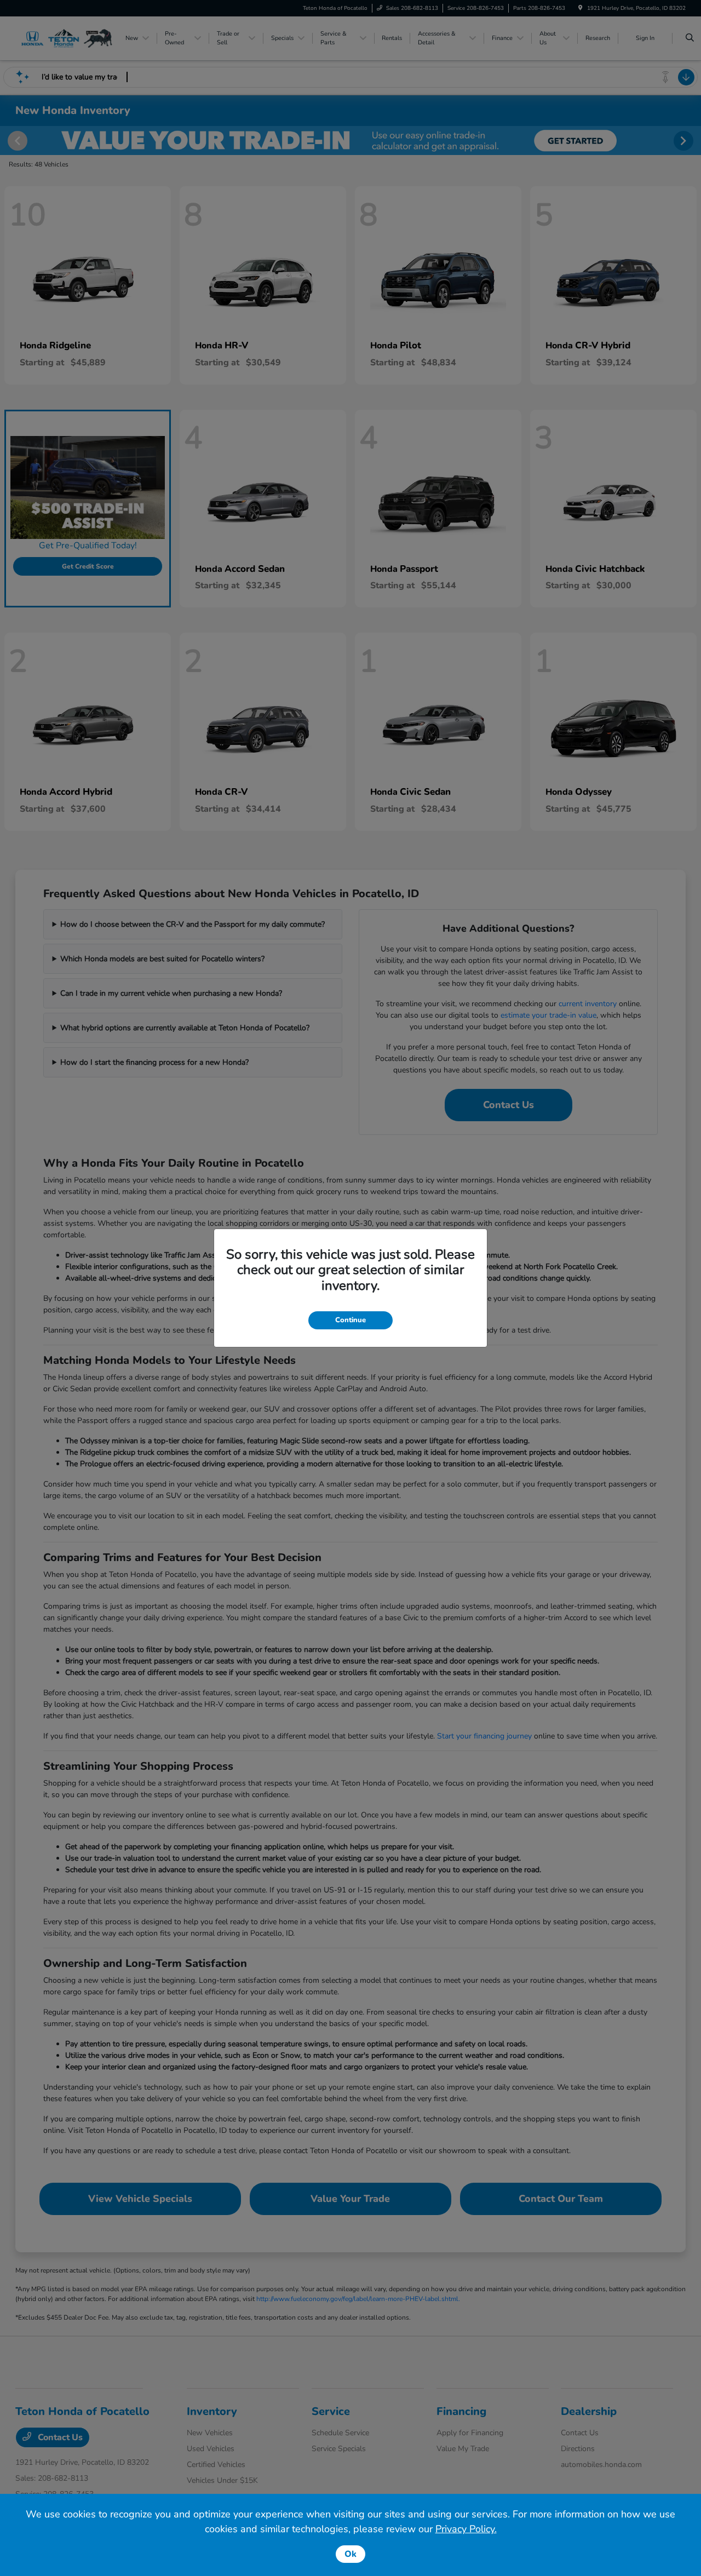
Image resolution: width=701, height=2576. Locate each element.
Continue (350, 1320)
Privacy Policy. (466, 2529)
